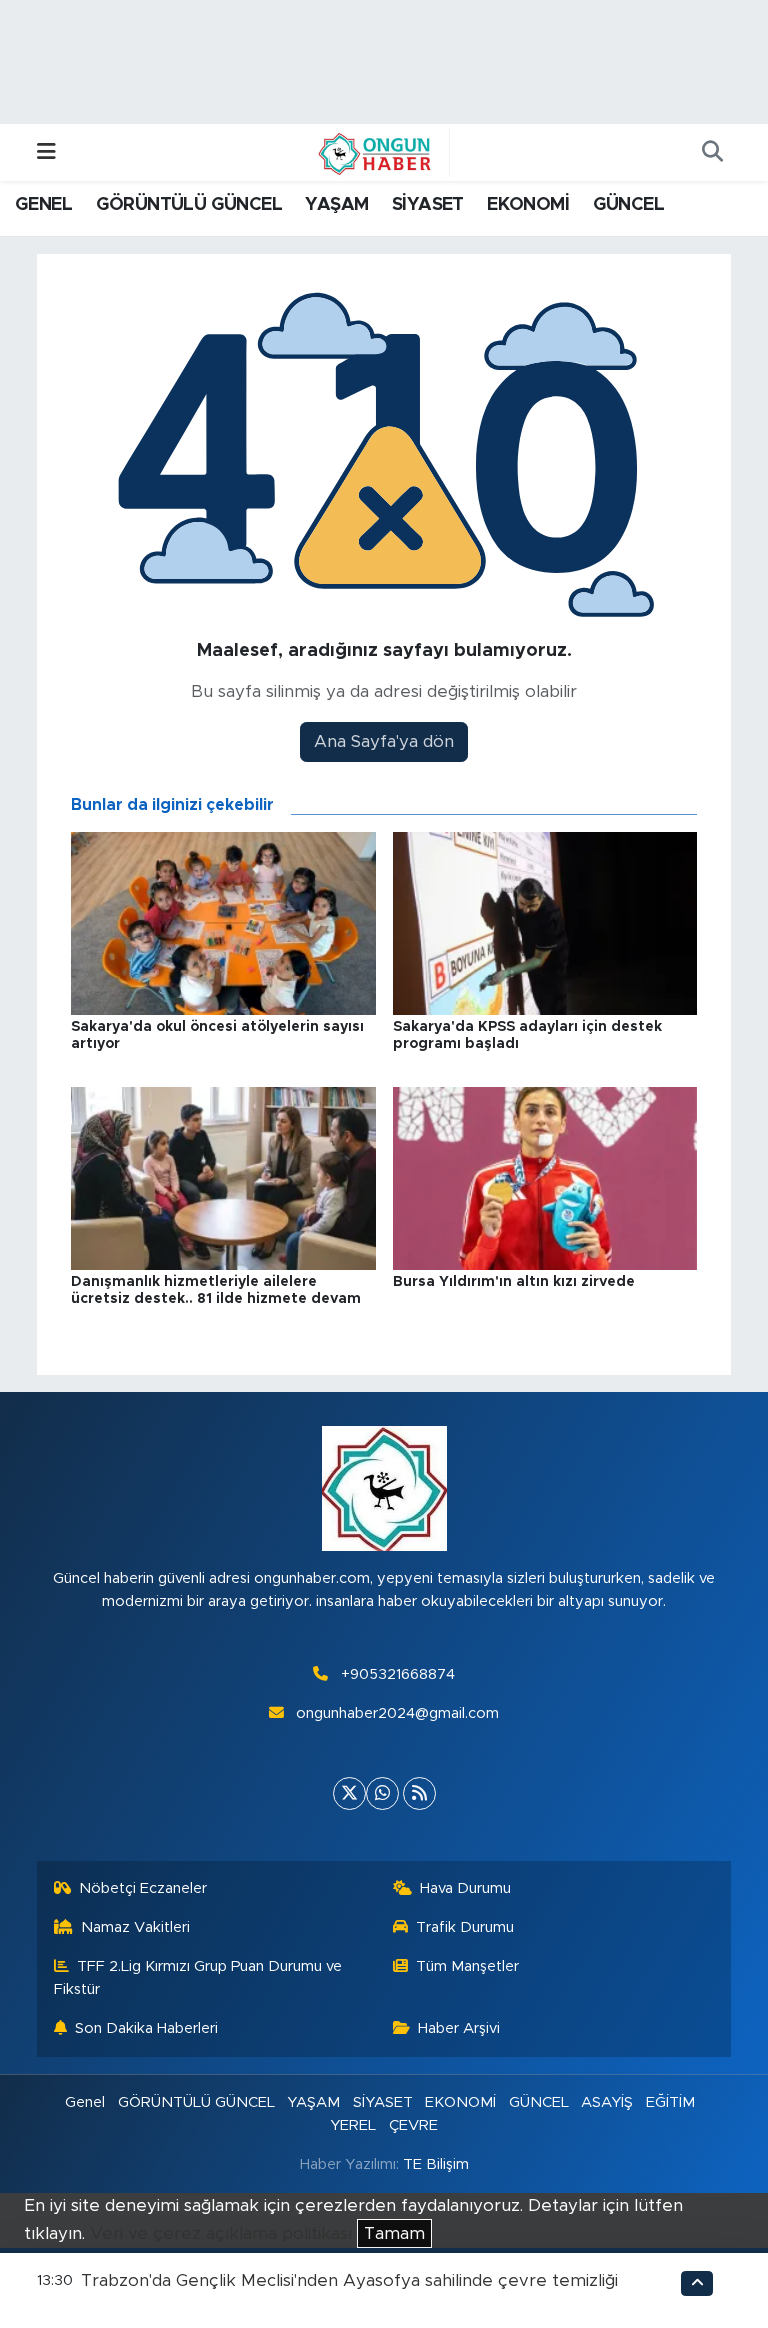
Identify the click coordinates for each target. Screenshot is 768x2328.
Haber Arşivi (459, 2028)
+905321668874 (398, 1674)
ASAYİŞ (607, 2102)
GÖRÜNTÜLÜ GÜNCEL (189, 205)
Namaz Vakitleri (135, 1927)
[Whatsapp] (382, 1793)
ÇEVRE (413, 2125)
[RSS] (419, 1793)
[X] (349, 1793)
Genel (85, 2102)
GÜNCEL (628, 205)
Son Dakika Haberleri (146, 2028)
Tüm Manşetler (467, 1966)
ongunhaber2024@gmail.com (397, 1713)
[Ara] (712, 153)
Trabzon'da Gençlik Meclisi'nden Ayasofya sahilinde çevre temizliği (349, 2280)
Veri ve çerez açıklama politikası (221, 2233)
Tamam (394, 2233)
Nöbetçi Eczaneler (143, 1888)
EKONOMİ (528, 205)
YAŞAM (336, 205)
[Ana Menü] (46, 152)
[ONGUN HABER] (375, 152)
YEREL (353, 2125)
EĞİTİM (670, 2102)
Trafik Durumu (465, 1927)
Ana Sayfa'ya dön (384, 741)
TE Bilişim (436, 2164)
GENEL (43, 205)
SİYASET (428, 205)
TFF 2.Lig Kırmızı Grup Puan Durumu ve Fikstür (198, 1977)
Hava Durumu (465, 1888)
